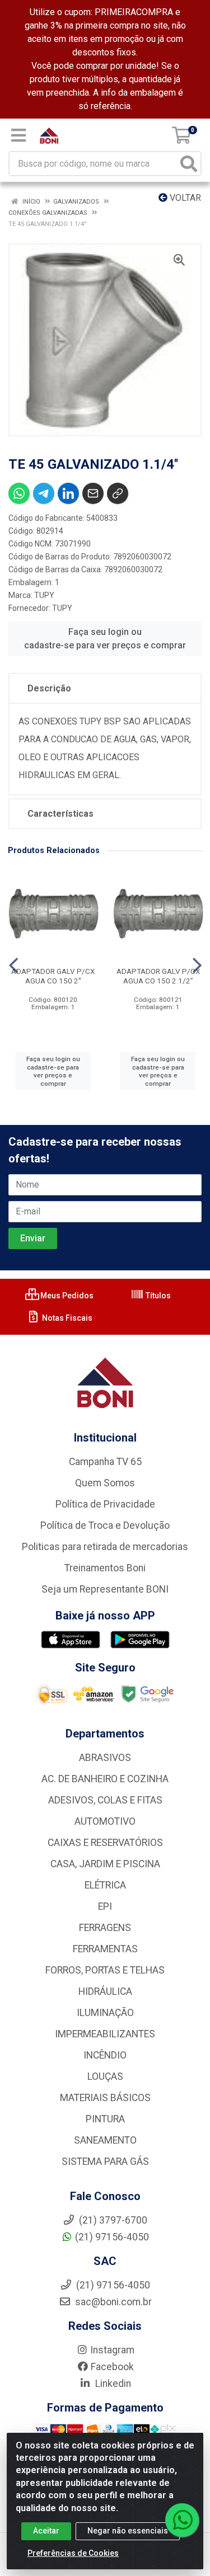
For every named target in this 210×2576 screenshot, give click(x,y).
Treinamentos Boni (105, 1568)
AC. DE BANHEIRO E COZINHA (105, 1779)
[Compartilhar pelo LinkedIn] (68, 493)
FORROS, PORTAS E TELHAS (105, 1970)
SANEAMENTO (105, 2140)
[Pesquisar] (189, 164)
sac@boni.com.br (112, 2302)
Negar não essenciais (128, 2531)
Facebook (112, 2367)
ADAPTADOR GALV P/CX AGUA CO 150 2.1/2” (158, 976)
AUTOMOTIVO (105, 1821)
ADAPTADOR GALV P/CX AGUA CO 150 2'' (53, 976)
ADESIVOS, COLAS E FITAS (105, 1800)
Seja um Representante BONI (105, 1589)
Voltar (184, 198)
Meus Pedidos (66, 1296)
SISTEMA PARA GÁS (105, 2161)
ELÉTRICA (105, 1885)
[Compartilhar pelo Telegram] (44, 493)
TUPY (44, 595)
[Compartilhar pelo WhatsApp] (19, 493)
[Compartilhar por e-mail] (93, 493)
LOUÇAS (105, 2076)
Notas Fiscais (66, 1318)
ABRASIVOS (105, 1758)
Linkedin (112, 2384)
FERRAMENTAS (105, 1949)
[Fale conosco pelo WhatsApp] (182, 2520)
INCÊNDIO (105, 2055)
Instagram (112, 2350)
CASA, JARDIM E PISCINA (105, 1864)
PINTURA (105, 2119)
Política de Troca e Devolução (105, 1525)
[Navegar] (13, 966)
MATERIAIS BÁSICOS (105, 2098)
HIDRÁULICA (105, 1991)
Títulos (157, 1296)
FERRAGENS (105, 1928)
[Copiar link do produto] (118, 493)
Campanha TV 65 (105, 1462)
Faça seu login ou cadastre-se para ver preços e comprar (105, 639)
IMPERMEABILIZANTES (105, 2034)
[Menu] (18, 135)
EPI (105, 1906)
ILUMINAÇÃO (105, 2013)
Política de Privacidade (105, 1504)
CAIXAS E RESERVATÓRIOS (105, 1843)
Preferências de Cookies (73, 2553)
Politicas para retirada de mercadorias (105, 1547)
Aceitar (46, 2531)
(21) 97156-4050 (112, 2237)
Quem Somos (105, 1483)
